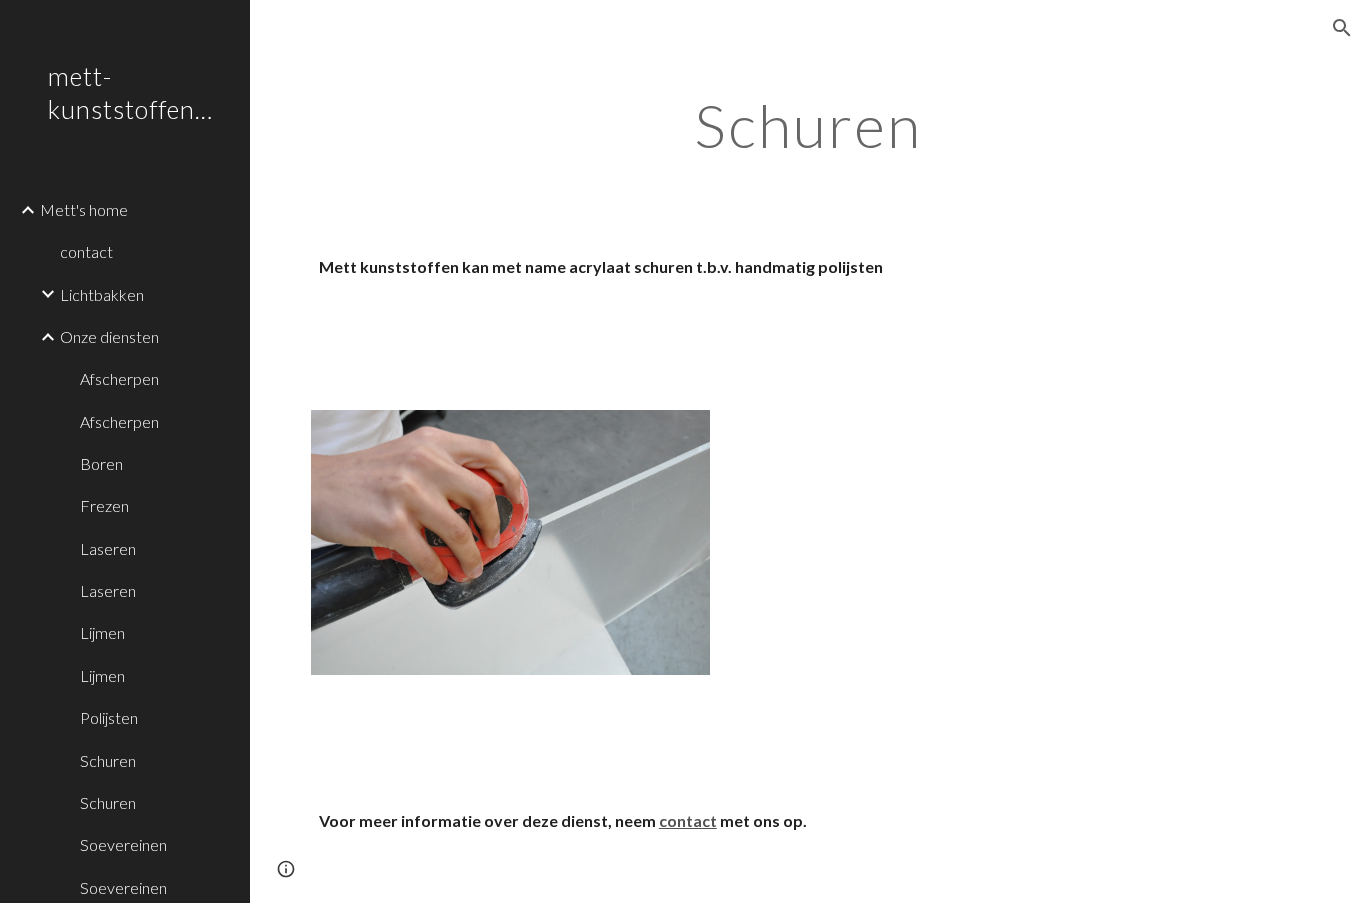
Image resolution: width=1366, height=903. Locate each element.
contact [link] (86, 251)
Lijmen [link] (102, 632)
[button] (1342, 28)
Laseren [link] (108, 548)
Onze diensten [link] (109, 336)
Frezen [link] (104, 505)
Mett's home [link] (84, 209)
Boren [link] (101, 463)
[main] (808, 125)
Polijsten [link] (109, 717)
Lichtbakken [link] (102, 294)
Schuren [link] (108, 760)
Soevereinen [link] (123, 844)
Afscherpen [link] (119, 378)
